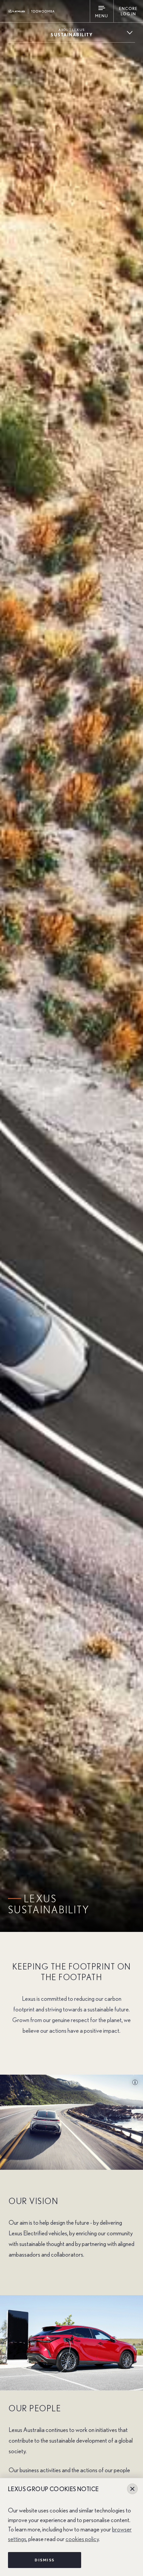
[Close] (132, 2489)
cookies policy (82, 2539)
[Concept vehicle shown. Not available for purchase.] (132, 2083)
